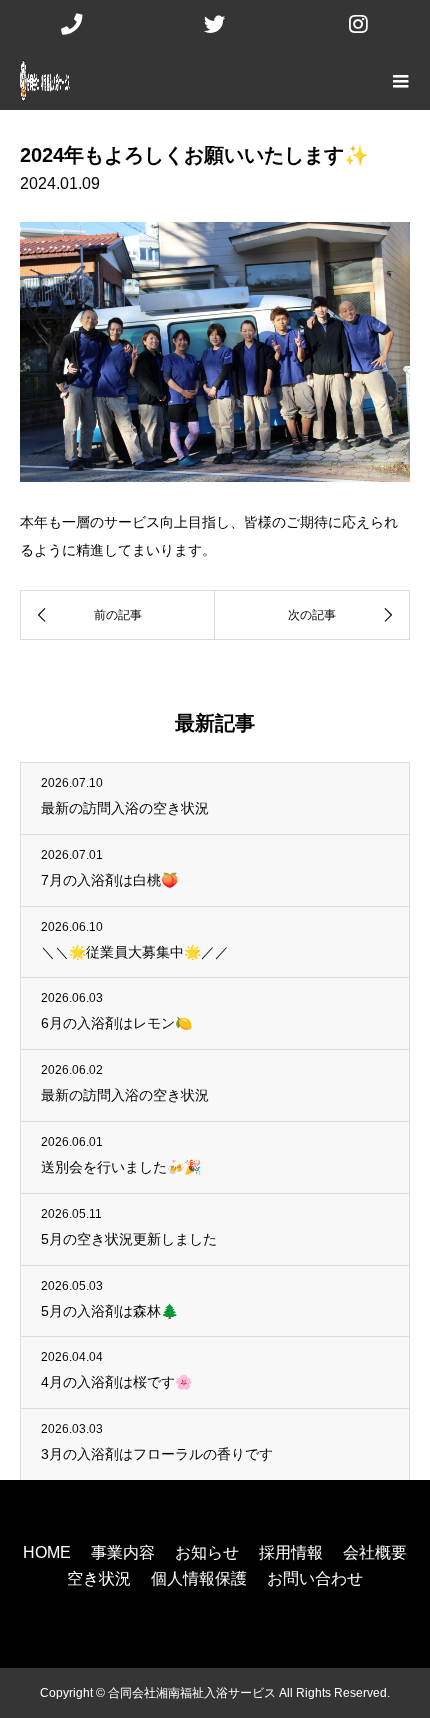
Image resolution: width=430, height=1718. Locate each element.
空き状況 (99, 1578)
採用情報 (291, 1552)
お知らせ (207, 1552)
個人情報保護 (199, 1578)
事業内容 (123, 1552)
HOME (47, 1552)
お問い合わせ (315, 1578)
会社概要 (375, 1552)
